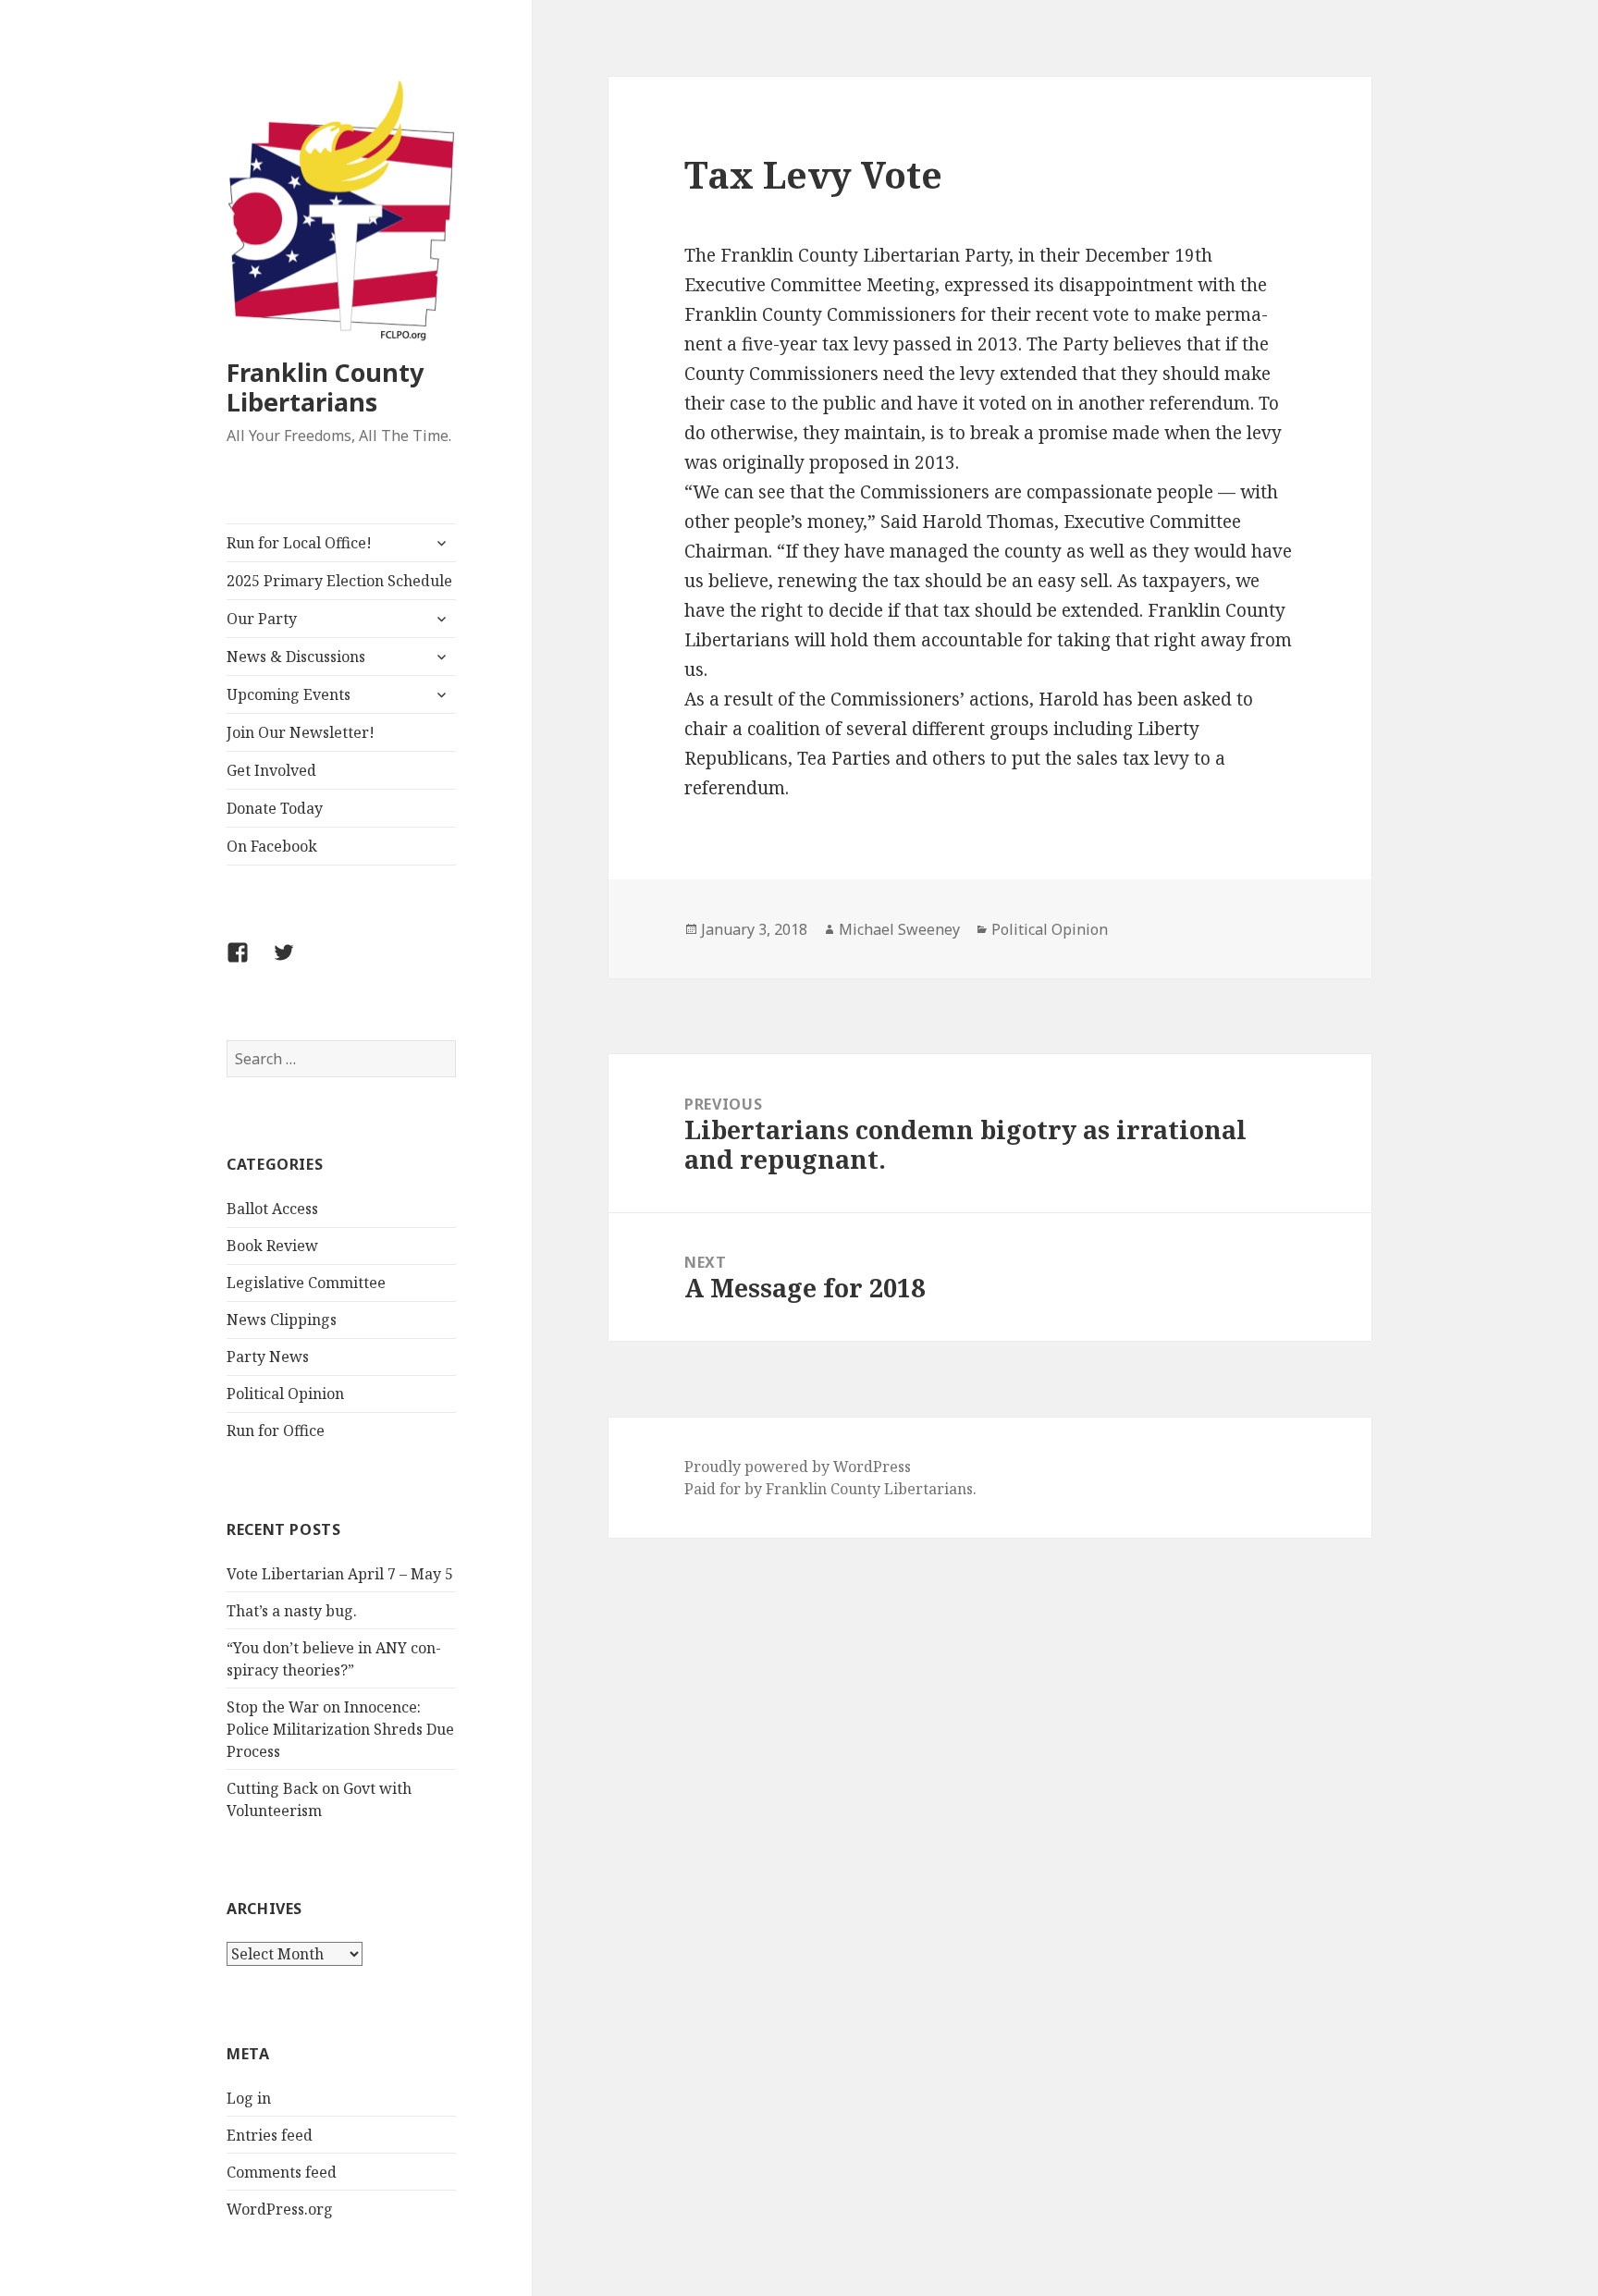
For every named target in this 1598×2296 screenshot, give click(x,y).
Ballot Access (272, 1209)
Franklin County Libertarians (325, 387)
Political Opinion (285, 1394)
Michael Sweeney (899, 929)
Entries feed (270, 2135)
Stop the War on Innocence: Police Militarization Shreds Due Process (340, 1729)
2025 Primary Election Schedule (339, 581)
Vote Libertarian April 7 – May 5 (340, 1574)
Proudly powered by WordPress (798, 1467)
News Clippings (282, 1320)
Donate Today (275, 808)
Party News (268, 1357)
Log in (249, 2098)
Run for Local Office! (299, 543)
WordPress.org (280, 2209)
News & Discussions (296, 657)
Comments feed (282, 2172)
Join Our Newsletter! (301, 732)
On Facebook (272, 846)
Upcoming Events (289, 694)
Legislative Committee (306, 1283)
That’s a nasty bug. (292, 1611)
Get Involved (271, 770)
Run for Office (276, 1430)
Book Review (272, 1246)
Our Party (262, 619)
